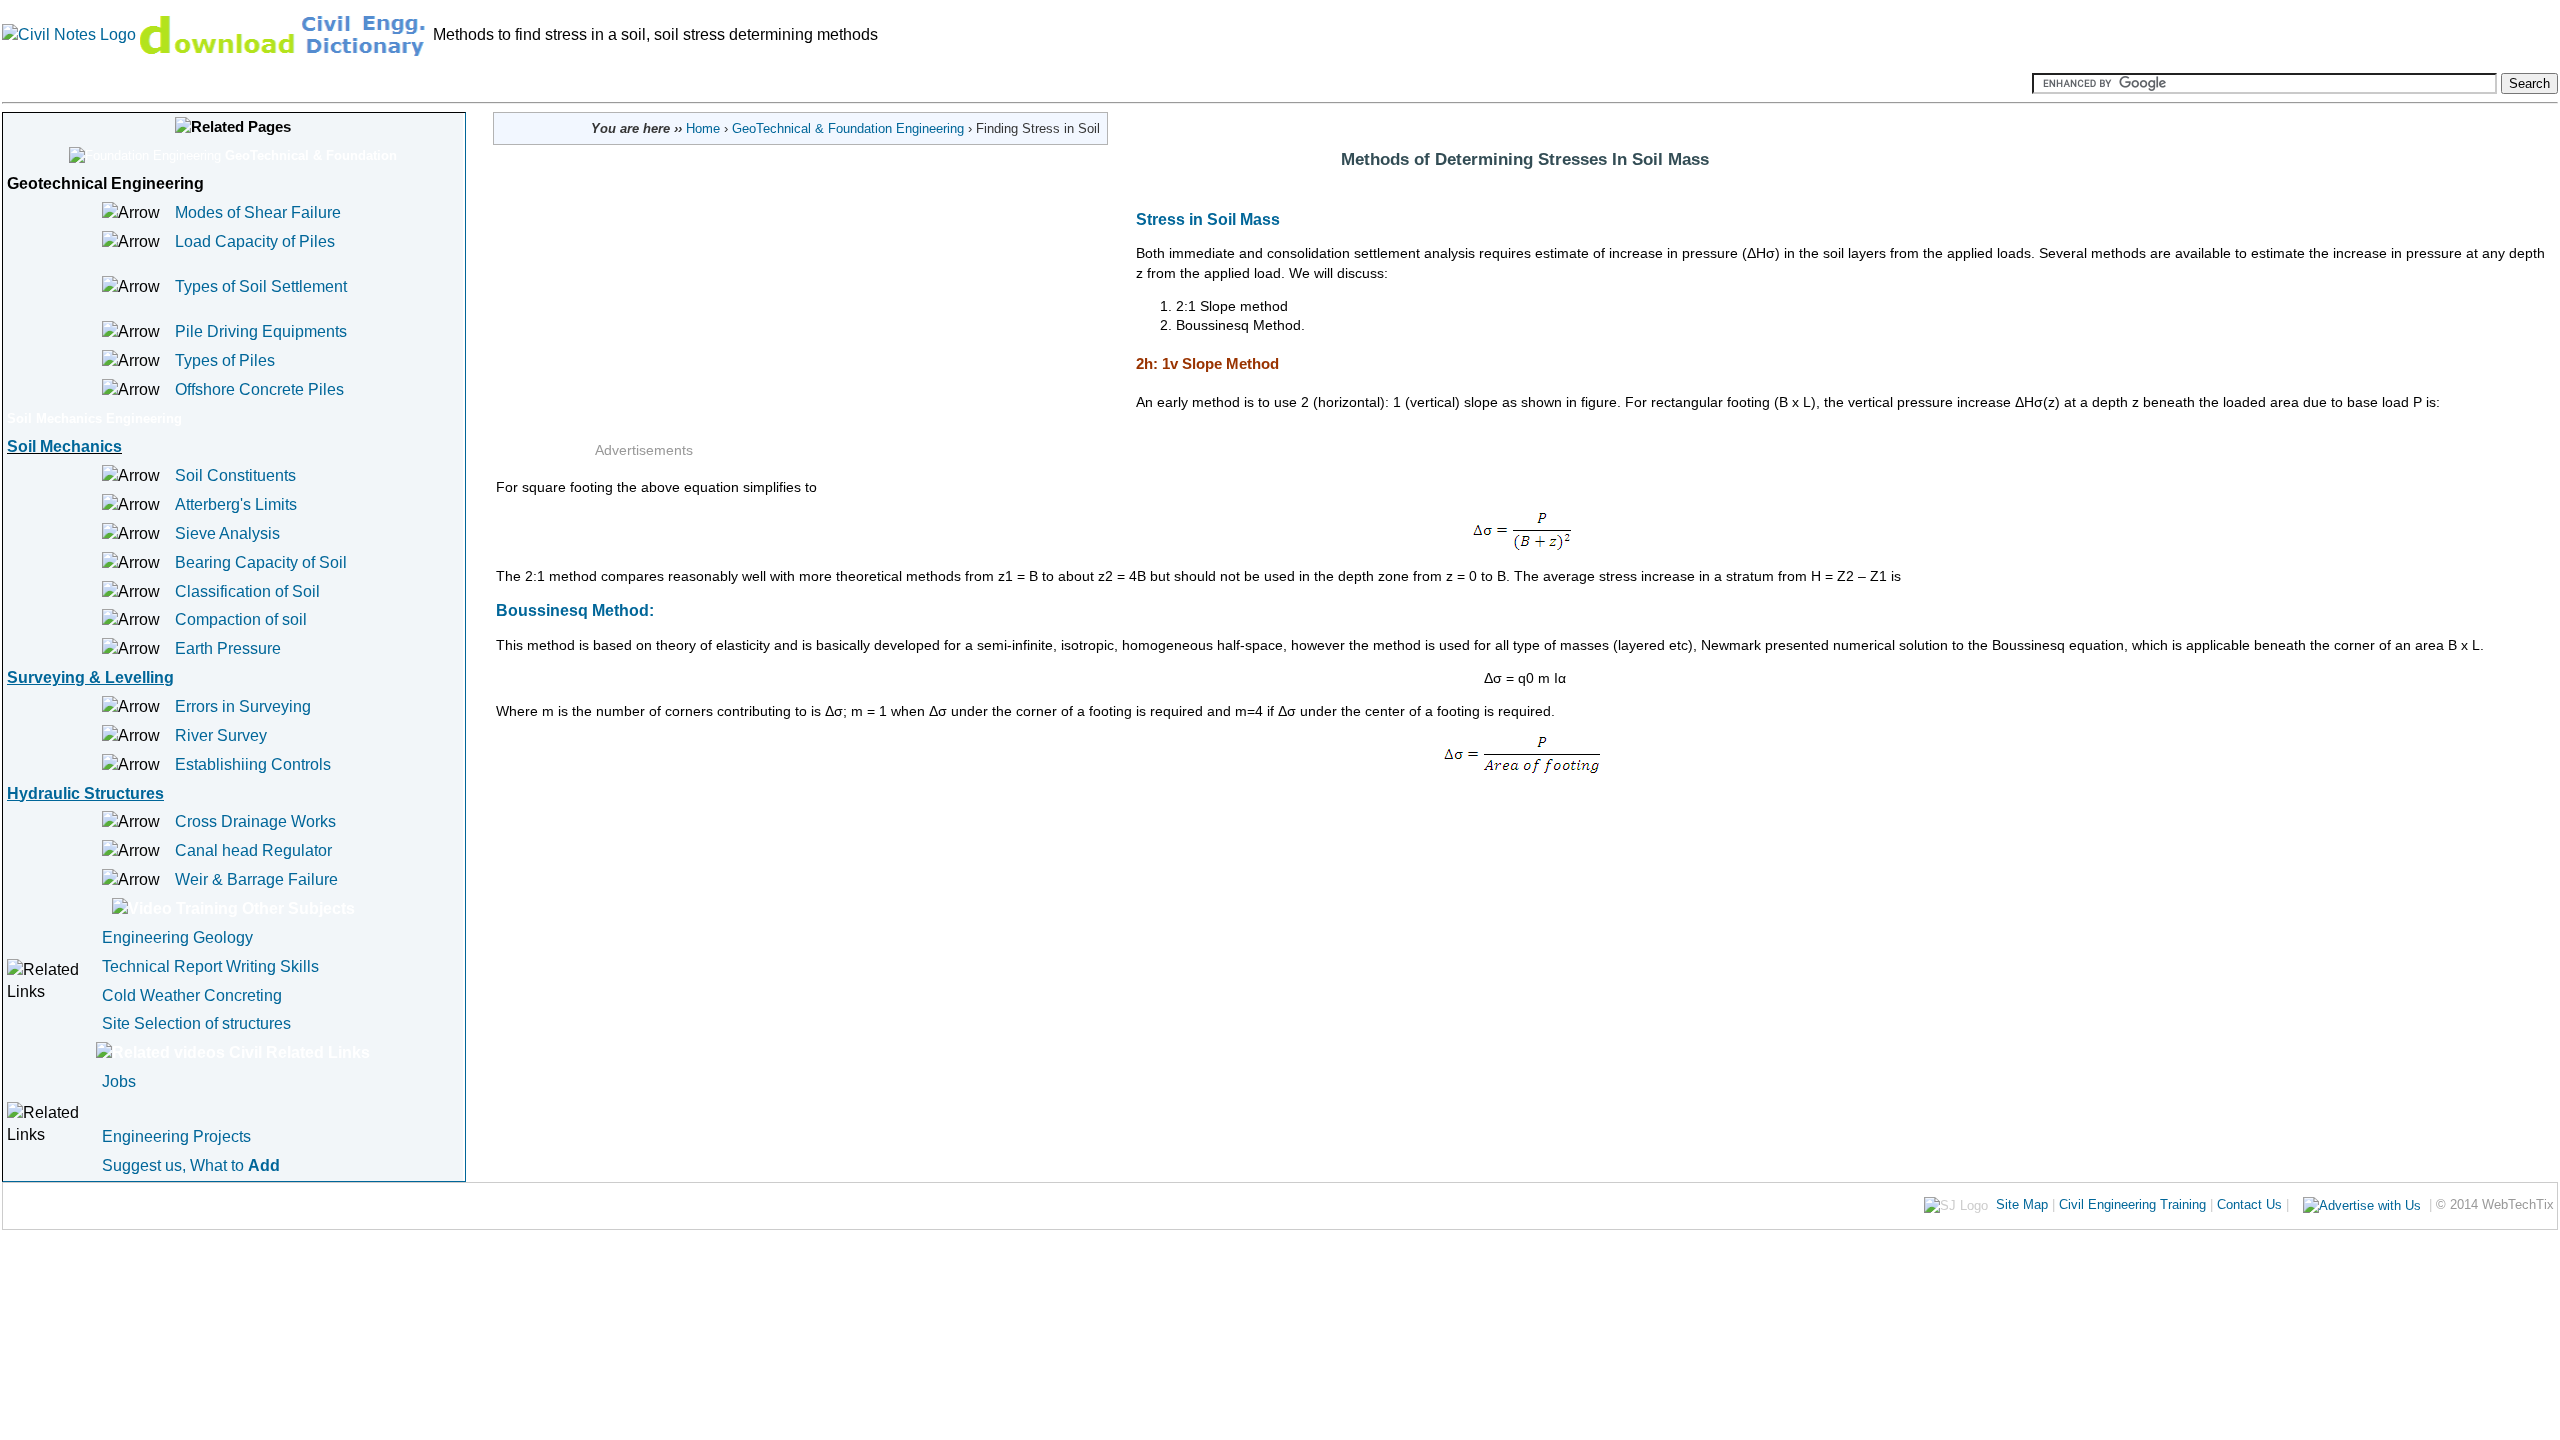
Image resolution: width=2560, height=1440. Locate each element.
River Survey (221, 735)
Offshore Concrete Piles (259, 389)
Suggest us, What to (191, 1165)
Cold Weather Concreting (192, 995)
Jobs (119, 1081)
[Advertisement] (865, 315)
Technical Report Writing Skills (210, 966)
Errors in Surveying (243, 706)
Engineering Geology (177, 937)
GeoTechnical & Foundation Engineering (848, 128)
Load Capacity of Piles (255, 241)
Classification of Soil (247, 591)
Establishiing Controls (253, 764)
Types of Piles (225, 360)
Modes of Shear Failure (258, 212)
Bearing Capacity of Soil (261, 562)
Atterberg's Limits (236, 504)
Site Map (2022, 1204)
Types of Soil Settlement (261, 286)
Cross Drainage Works (255, 821)
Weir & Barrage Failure (256, 879)
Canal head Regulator (253, 850)
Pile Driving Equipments (261, 331)
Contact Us (2249, 1204)
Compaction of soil (241, 619)
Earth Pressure (228, 648)
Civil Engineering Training (2132, 1204)
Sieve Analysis (227, 533)
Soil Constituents (235, 475)
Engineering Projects (176, 1136)
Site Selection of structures (196, 1023)
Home (703, 128)
